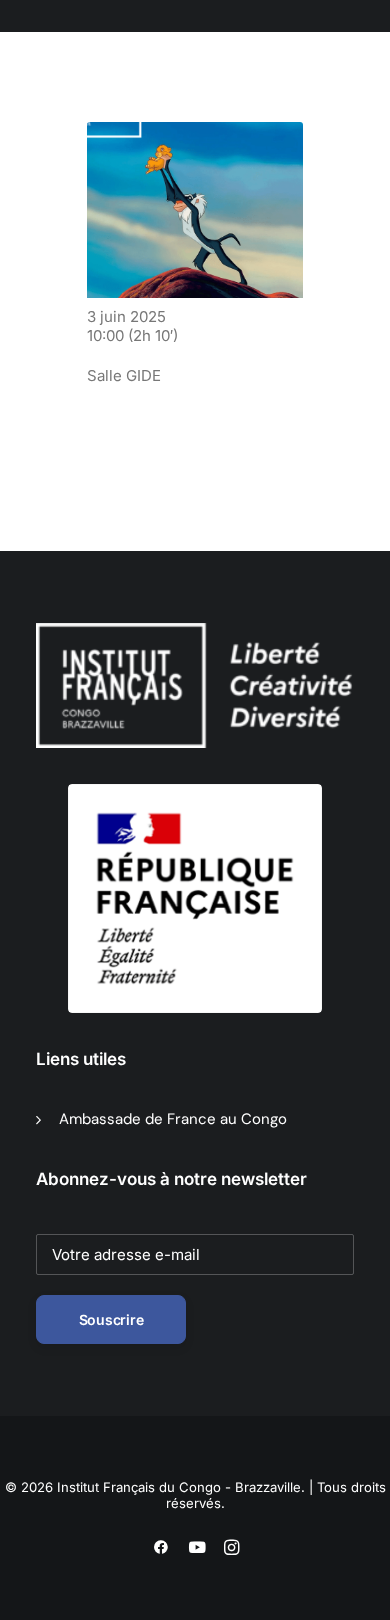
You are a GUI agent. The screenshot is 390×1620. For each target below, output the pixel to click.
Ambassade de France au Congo (173, 1119)
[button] (135, 99)
